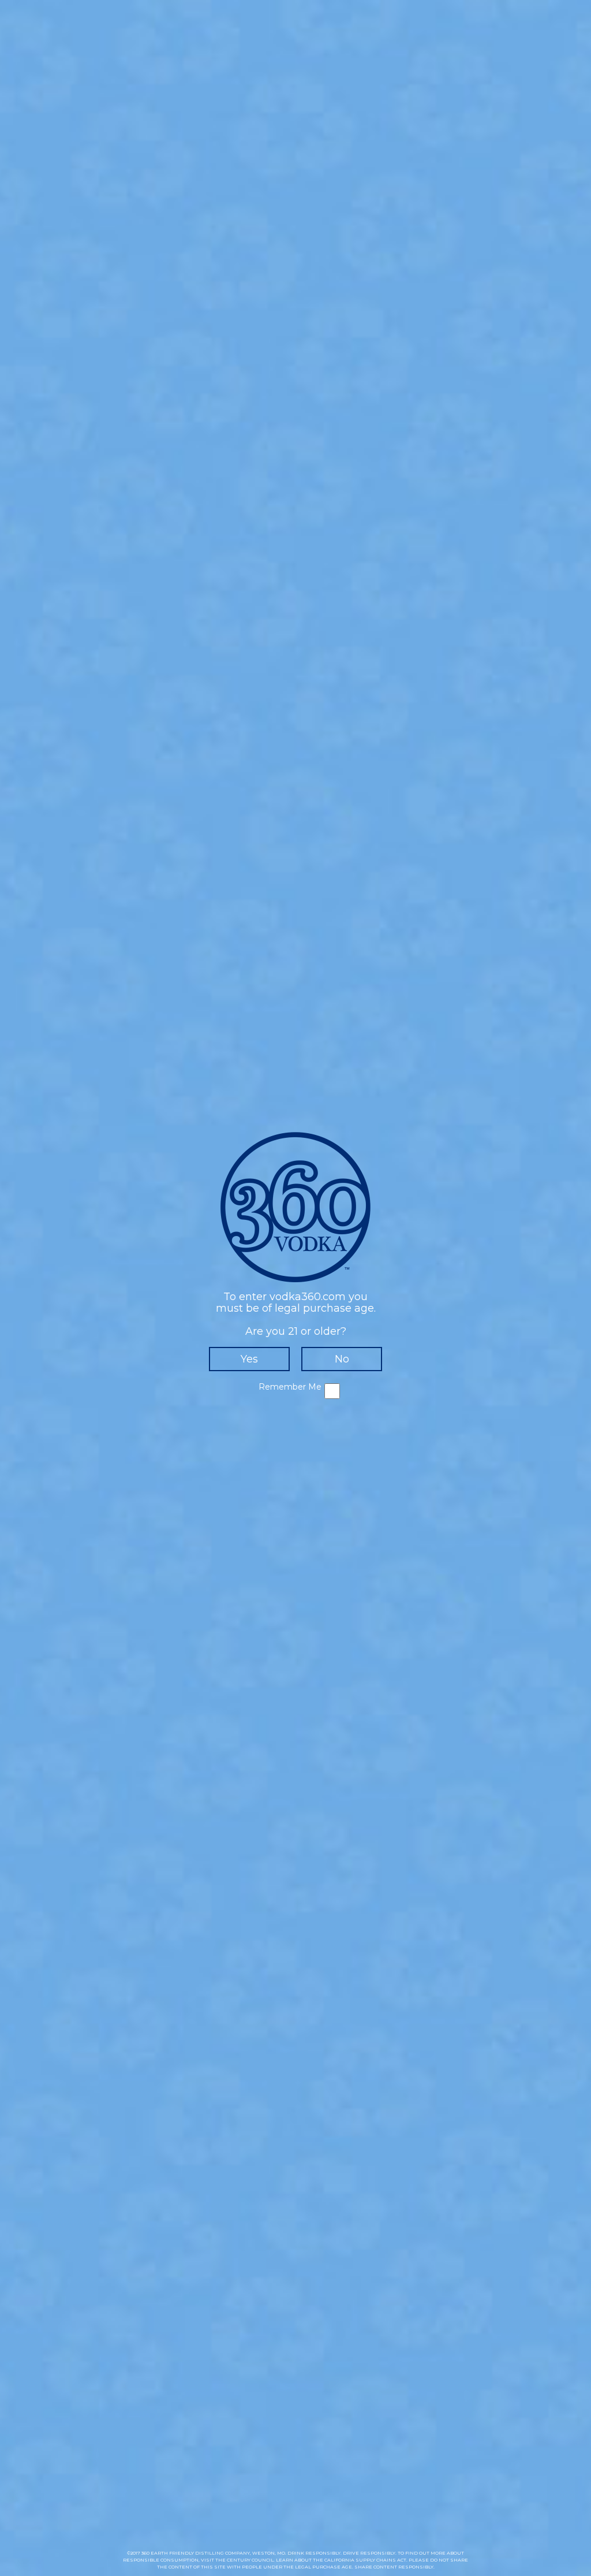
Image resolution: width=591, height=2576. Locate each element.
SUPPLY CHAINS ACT (381, 2560)
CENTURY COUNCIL (250, 2560)
